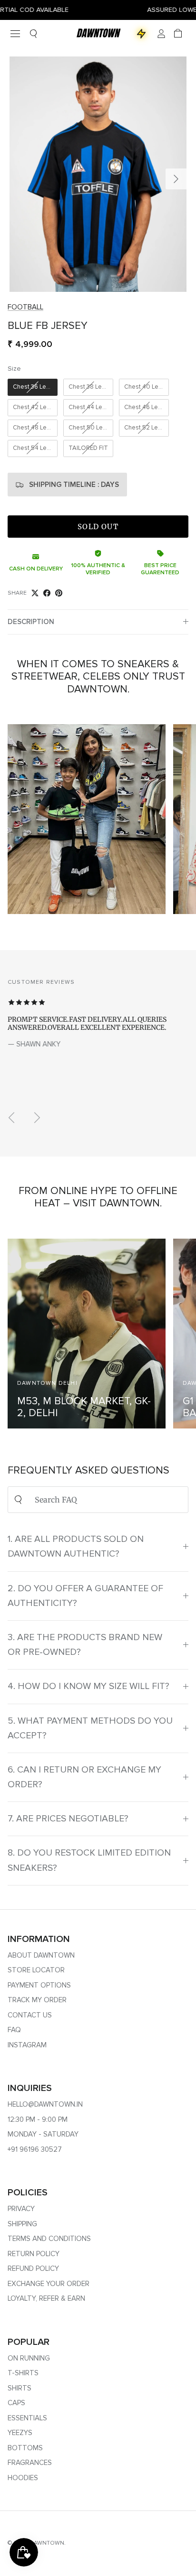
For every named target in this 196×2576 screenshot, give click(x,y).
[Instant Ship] (141, 34)
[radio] (33, 387)
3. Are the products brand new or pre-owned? (85, 1645)
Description (31, 622)
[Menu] (15, 34)
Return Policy (34, 2254)
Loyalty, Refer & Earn (46, 2298)
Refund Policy (33, 2268)
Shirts (20, 2388)
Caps (16, 2403)
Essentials (27, 2418)
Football (25, 307)
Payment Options (39, 1985)
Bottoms (25, 2448)
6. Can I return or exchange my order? (84, 1777)
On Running (29, 2358)
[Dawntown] (98, 33)
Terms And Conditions (49, 2239)
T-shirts (23, 2373)
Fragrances (30, 2463)
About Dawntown (41, 1955)
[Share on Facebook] (47, 593)
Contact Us (30, 2015)
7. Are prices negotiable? (68, 1819)
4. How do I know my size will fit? (88, 1686)
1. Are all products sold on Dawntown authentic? (76, 1546)
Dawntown (47, 2543)
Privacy (21, 2209)
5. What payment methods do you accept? (90, 1728)
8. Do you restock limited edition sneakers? (89, 1860)
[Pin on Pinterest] (59, 593)
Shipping (22, 2224)
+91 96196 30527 (35, 2149)
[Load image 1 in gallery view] (98, 174)
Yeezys (20, 2433)
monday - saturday (43, 2134)
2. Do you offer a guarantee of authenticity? (85, 1596)
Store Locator (36, 1970)
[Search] (33, 33)
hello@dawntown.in (45, 2104)
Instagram (27, 2045)
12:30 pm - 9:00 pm (38, 2119)
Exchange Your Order (49, 2284)
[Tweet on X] (35, 593)
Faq (14, 2030)
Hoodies (23, 2478)
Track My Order (37, 2000)
